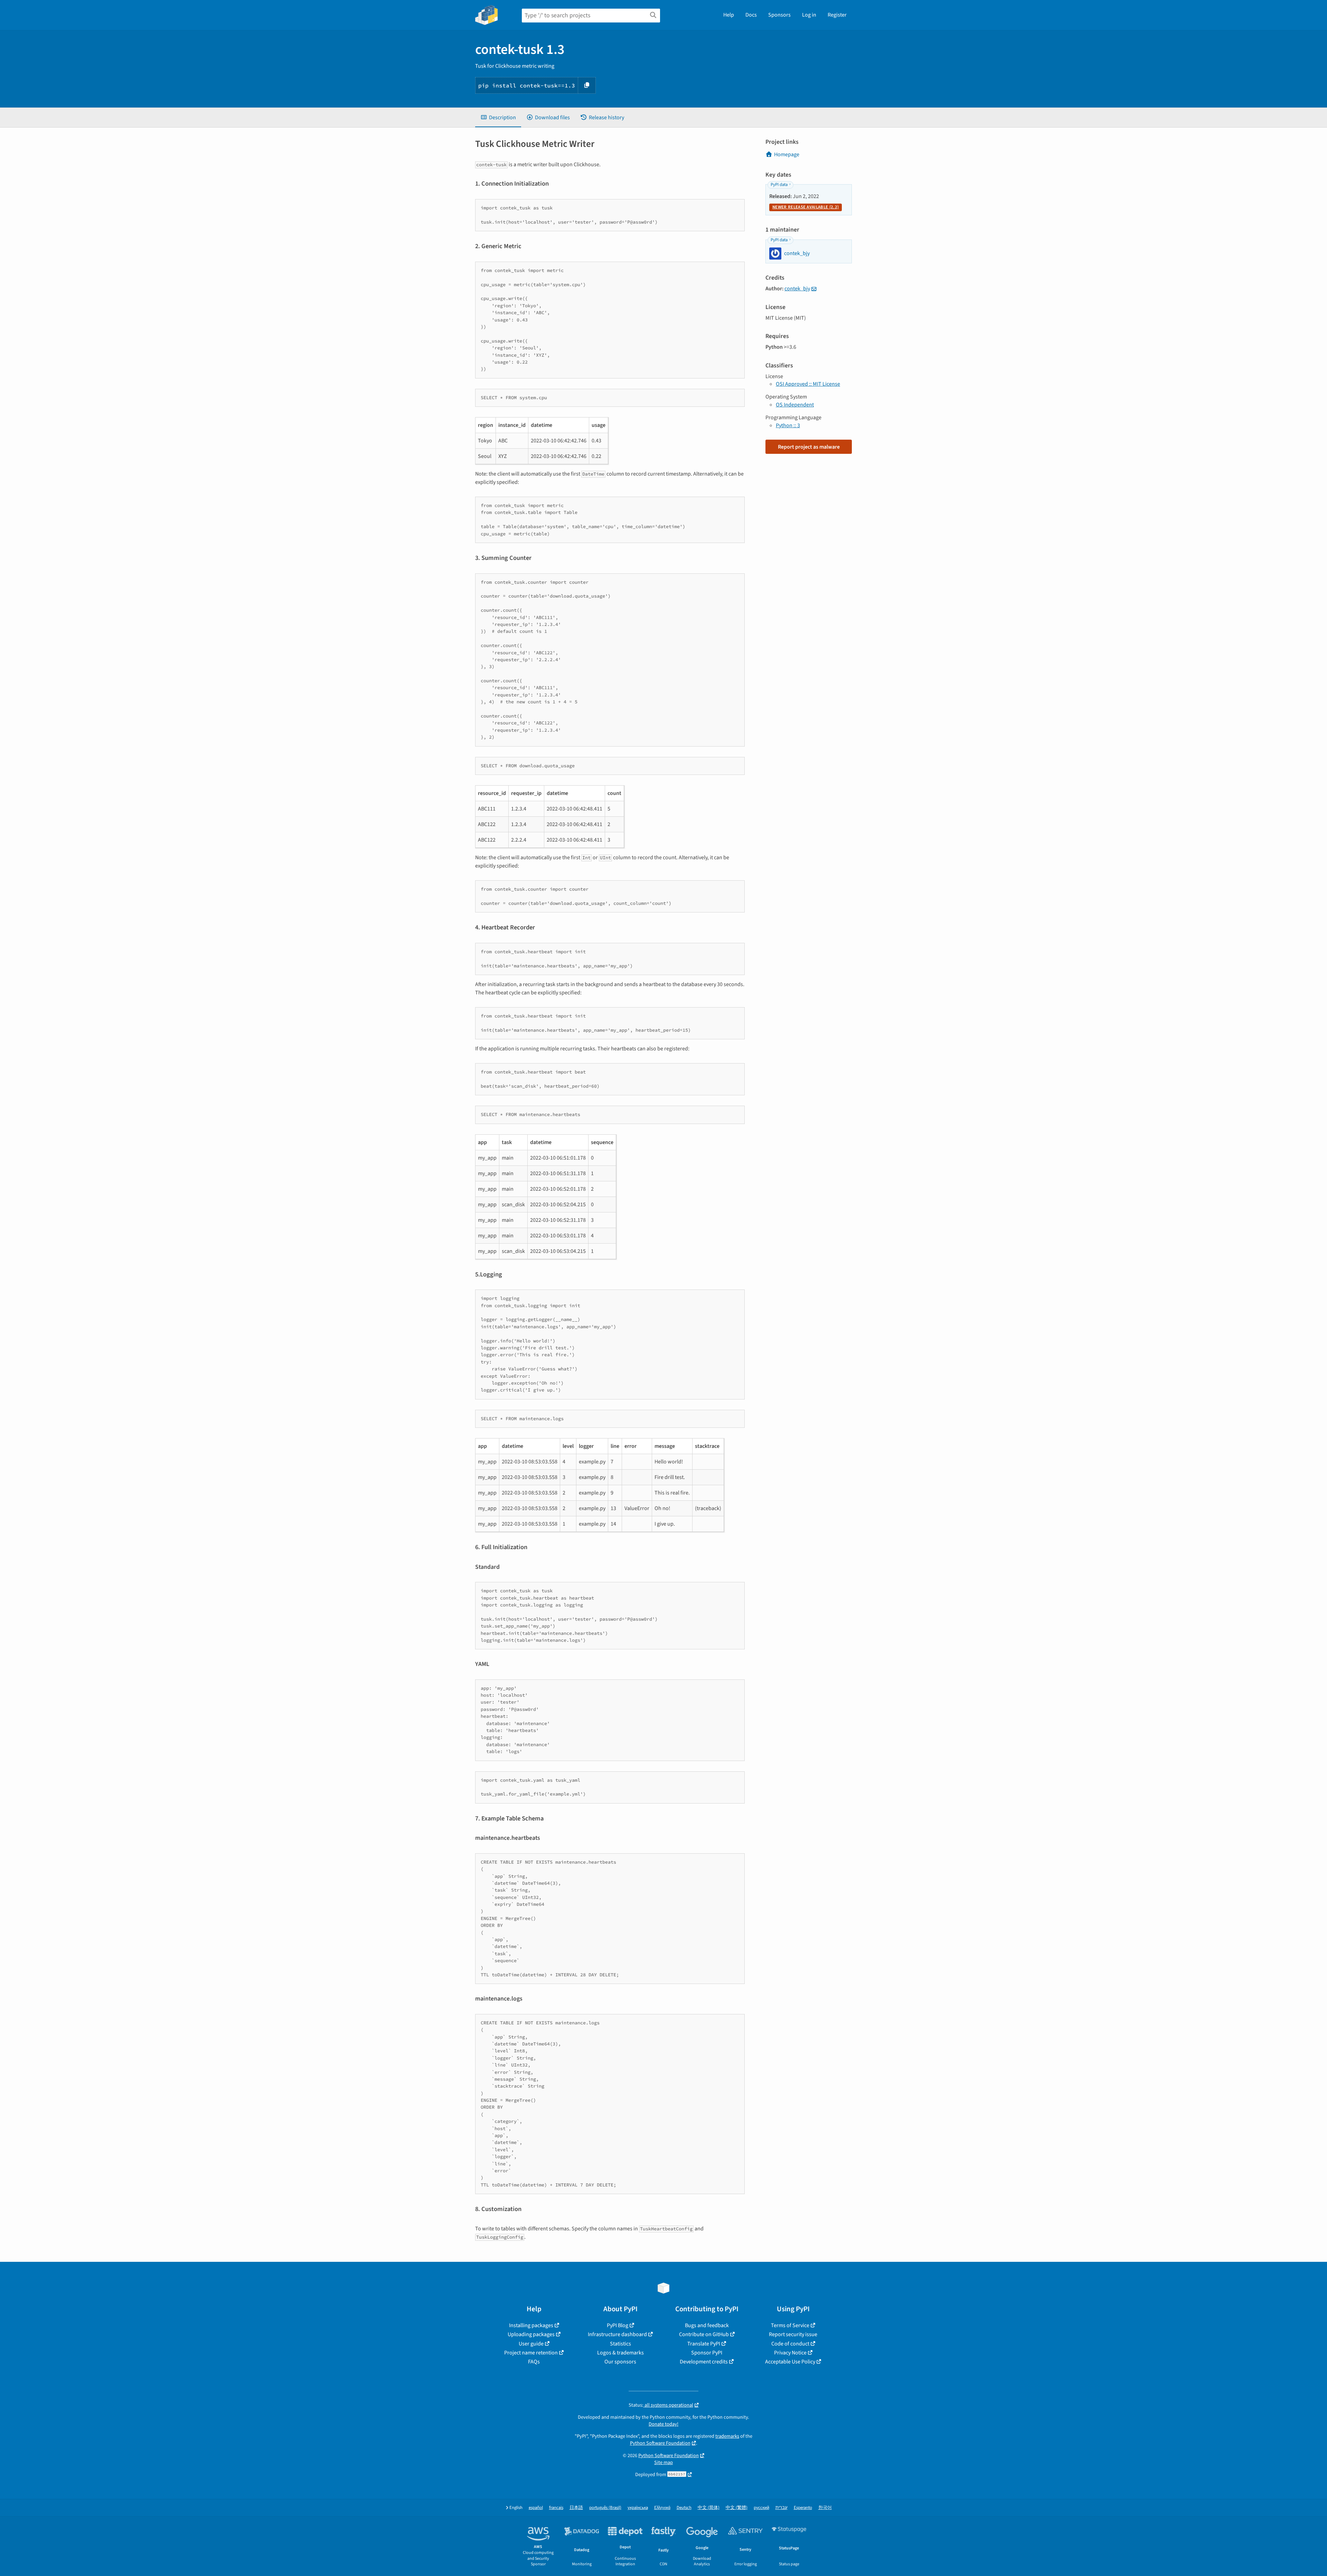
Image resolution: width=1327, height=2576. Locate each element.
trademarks (727, 2436)
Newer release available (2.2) (806, 207)
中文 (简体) (709, 2508)
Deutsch (684, 2508)
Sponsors (779, 15)
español (536, 2508)
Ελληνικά (662, 2508)
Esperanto (803, 2508)
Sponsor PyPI (707, 2353)
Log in (809, 15)
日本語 (576, 2508)
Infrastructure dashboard (617, 2334)
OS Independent (795, 405)
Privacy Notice (790, 2353)
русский (761, 2508)
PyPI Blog (618, 2325)
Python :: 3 (788, 425)
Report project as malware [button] (809, 447)
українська (638, 2508)
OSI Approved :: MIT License (808, 384)
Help (729, 15)
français (556, 2508)
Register (837, 15)
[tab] (498, 118)
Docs (751, 15)
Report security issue (793, 2334)
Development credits (704, 2362)
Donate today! (663, 2424)
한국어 (825, 2508)
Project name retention (531, 2353)
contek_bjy (797, 289)
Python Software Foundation (660, 2443)
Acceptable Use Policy (790, 2362)
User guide (531, 2344)
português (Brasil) (605, 2508)
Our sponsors (620, 2362)
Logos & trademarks (620, 2353)
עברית (782, 2508)
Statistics (620, 2344)
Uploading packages (531, 2334)
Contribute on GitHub (704, 2334)
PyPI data (779, 185)
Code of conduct (790, 2344)
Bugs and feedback (707, 2325)
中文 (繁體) (737, 2508)
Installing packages (531, 2325)
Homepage (787, 154)
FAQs (534, 2362)
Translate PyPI (704, 2344)
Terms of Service (790, 2325)
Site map (663, 2462)
